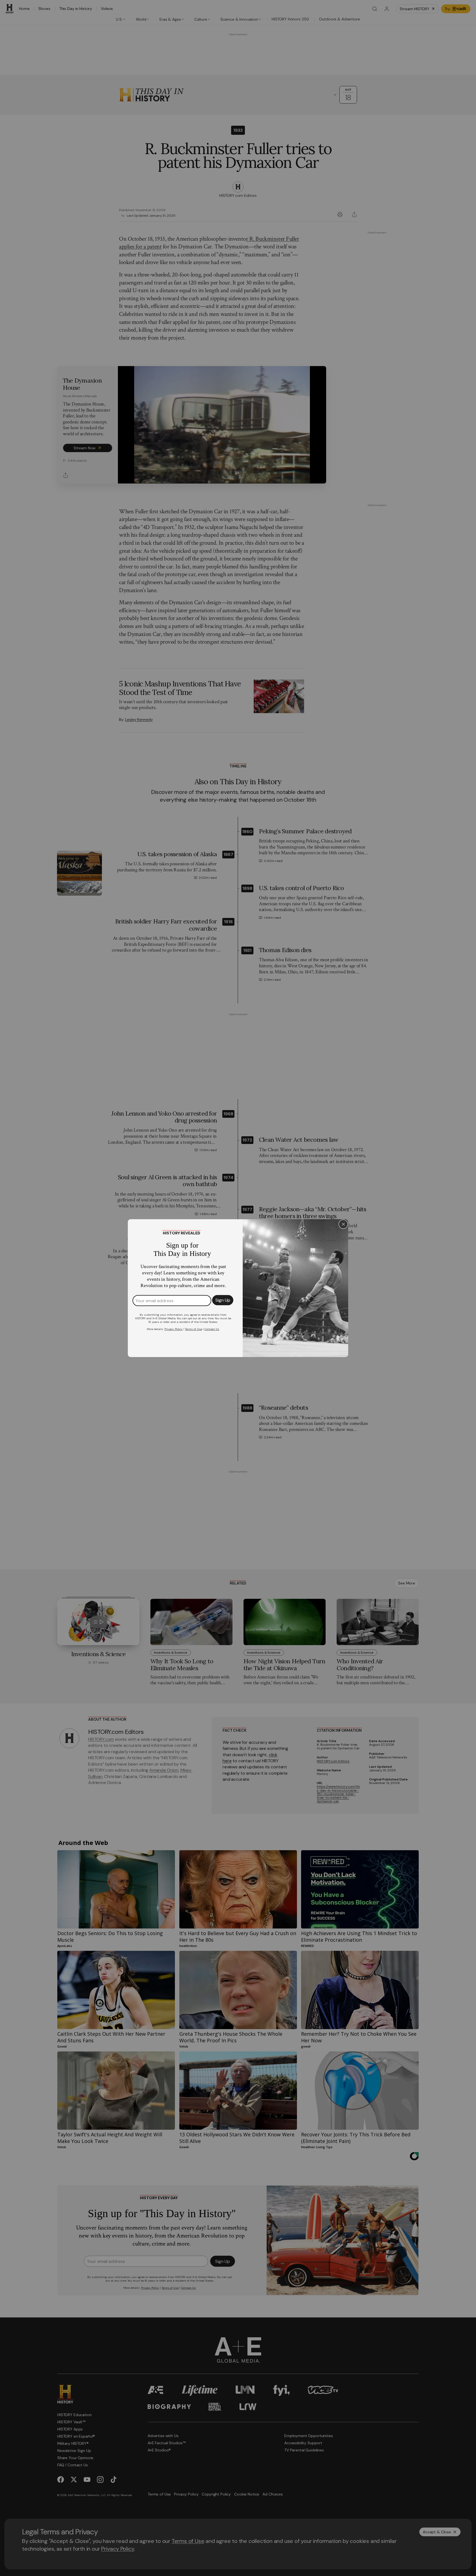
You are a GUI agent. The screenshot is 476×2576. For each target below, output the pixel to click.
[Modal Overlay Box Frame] (238, 1288)
